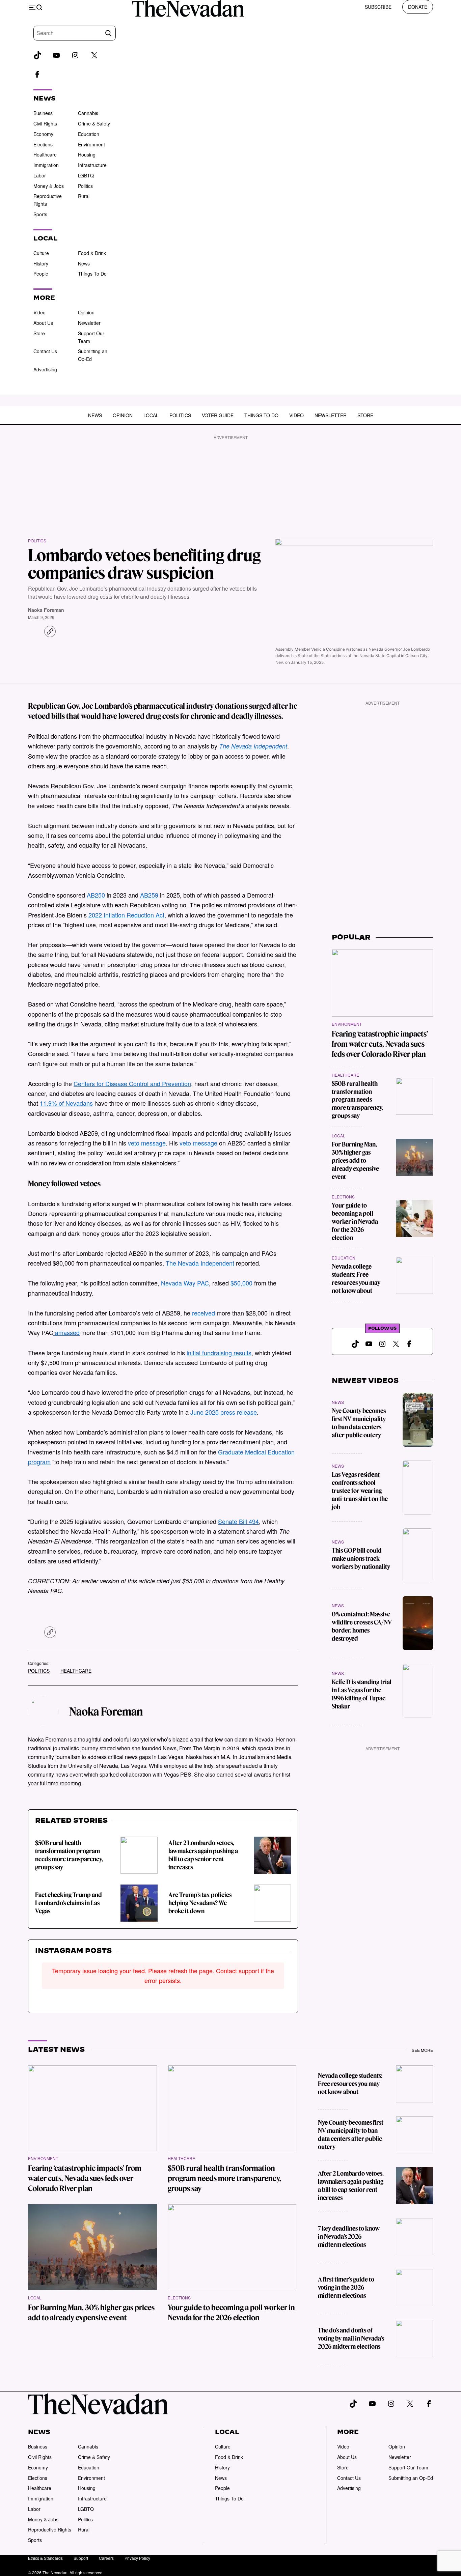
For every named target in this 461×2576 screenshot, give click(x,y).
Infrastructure (92, 165)
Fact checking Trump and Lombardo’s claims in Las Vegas (69, 1903)
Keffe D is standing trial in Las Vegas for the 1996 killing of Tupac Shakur (362, 1694)
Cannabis (88, 113)
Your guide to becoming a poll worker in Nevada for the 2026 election (355, 1222)
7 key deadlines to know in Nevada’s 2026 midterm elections (349, 2237)
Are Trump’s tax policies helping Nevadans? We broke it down (200, 1903)
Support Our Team (408, 2467)
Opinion (86, 312)
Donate (418, 7)
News (84, 263)
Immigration (46, 165)
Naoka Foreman (46, 610)
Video (39, 312)
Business (43, 113)
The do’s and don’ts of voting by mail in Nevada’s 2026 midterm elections (351, 2338)
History (41, 263)
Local (151, 415)
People (41, 274)
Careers (106, 2558)
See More (422, 2050)
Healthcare (45, 154)
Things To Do (92, 274)
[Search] (108, 33)
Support (81, 2558)
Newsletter (89, 323)
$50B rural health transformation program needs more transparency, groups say (69, 1855)
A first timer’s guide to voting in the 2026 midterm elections (346, 2287)
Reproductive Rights (50, 2529)
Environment (91, 144)
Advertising (45, 369)
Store (39, 333)
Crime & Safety (94, 123)
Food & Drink (92, 253)
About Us (43, 323)
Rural (84, 196)
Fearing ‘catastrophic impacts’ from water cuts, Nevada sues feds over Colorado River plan (380, 1044)
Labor (40, 175)
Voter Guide (218, 415)
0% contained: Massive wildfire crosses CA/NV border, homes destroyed (362, 1626)
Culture (41, 253)
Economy (43, 134)
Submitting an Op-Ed (411, 2478)
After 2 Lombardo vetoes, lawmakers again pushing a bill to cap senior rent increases (203, 1855)
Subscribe (378, 7)
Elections (43, 144)
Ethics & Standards (45, 2558)
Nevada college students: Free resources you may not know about (356, 1279)
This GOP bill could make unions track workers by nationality (361, 1559)
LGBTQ (86, 175)
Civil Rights (45, 123)
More (348, 2432)
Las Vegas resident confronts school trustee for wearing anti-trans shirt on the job (360, 1491)
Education (89, 134)
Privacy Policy (137, 2558)
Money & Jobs (49, 186)
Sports (40, 214)
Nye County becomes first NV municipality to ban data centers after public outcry (359, 1423)
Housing (87, 154)
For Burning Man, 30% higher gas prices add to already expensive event (355, 1160)
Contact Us (45, 351)
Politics (85, 186)
